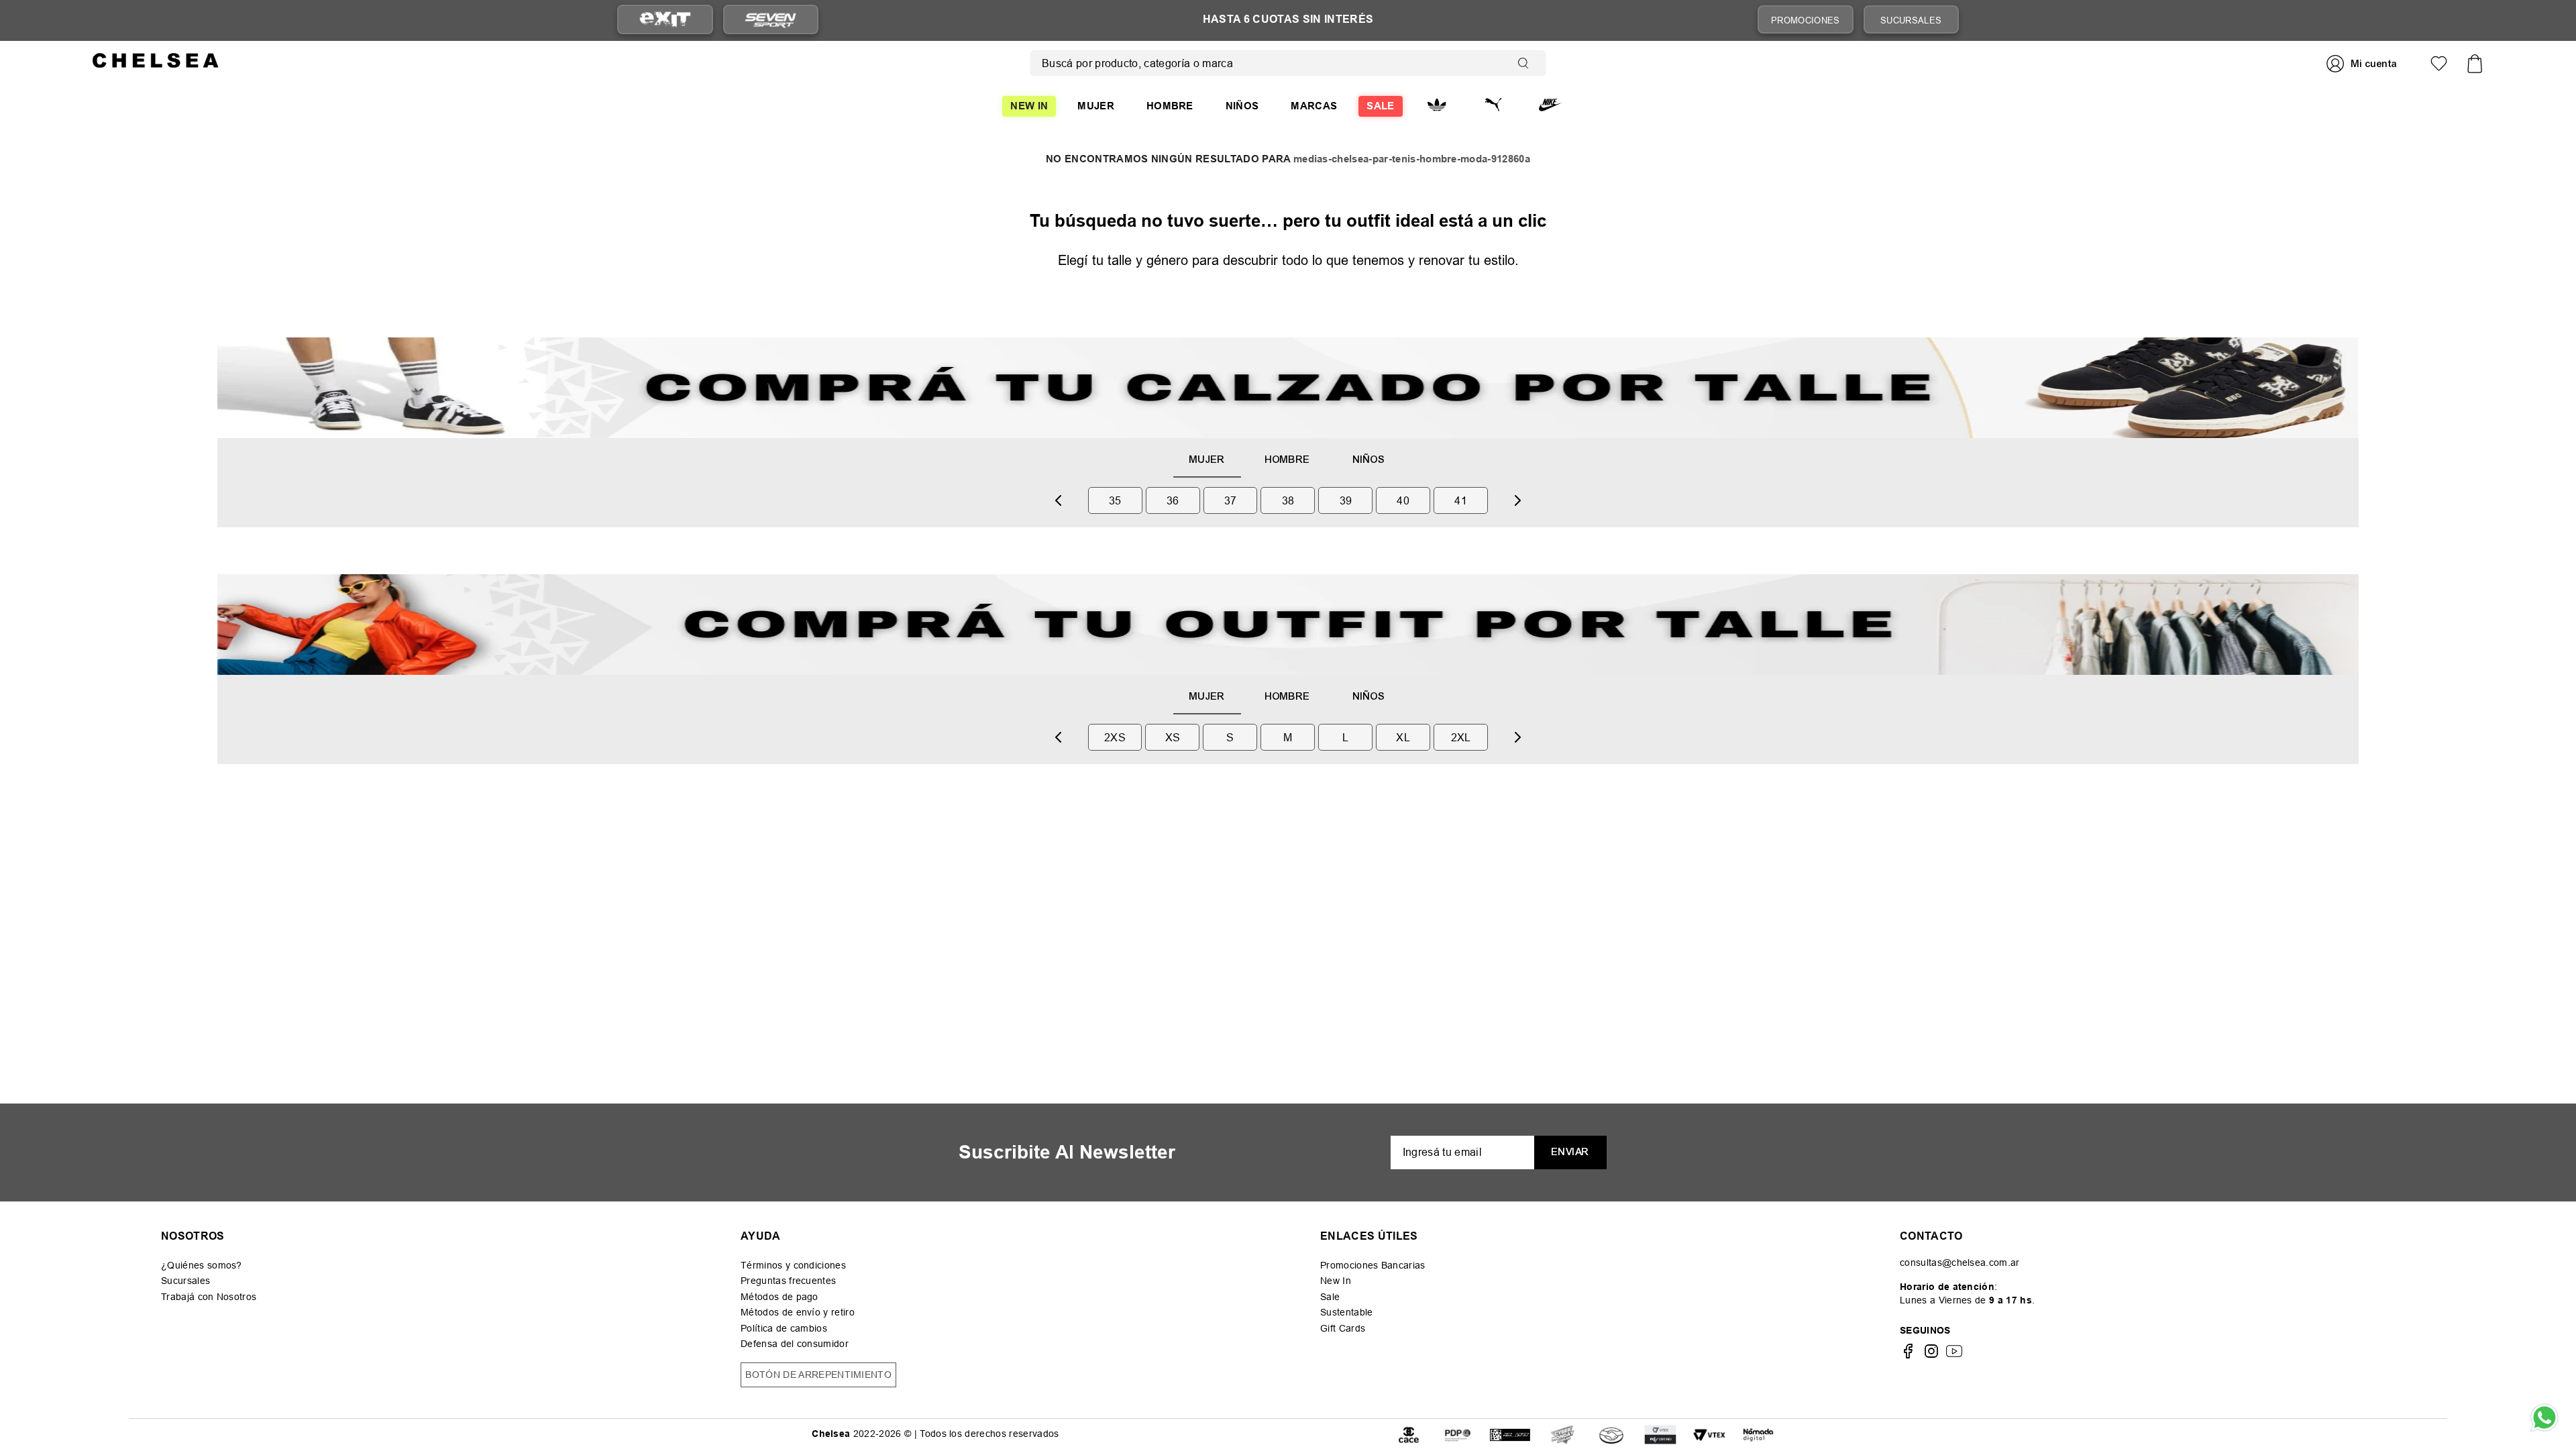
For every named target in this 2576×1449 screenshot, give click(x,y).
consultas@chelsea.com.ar (1960, 1263)
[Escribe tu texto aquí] (1458, 1434)
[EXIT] (665, 20)
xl (1403, 737)
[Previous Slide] (1059, 500)
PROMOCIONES (1806, 20)
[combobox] (1288, 63)
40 (1403, 500)
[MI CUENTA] (2363, 63)
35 (1115, 500)
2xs (1115, 737)
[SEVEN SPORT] (771, 19)
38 (1288, 500)
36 (1173, 500)
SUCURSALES (1911, 20)
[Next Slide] (1517, 500)
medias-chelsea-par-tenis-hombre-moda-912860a (1412, 159)
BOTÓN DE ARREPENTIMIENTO (818, 1375)
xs (1173, 737)
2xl (1461, 737)
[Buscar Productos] (1526, 63)
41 (1461, 500)
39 (1346, 500)
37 (1231, 500)
